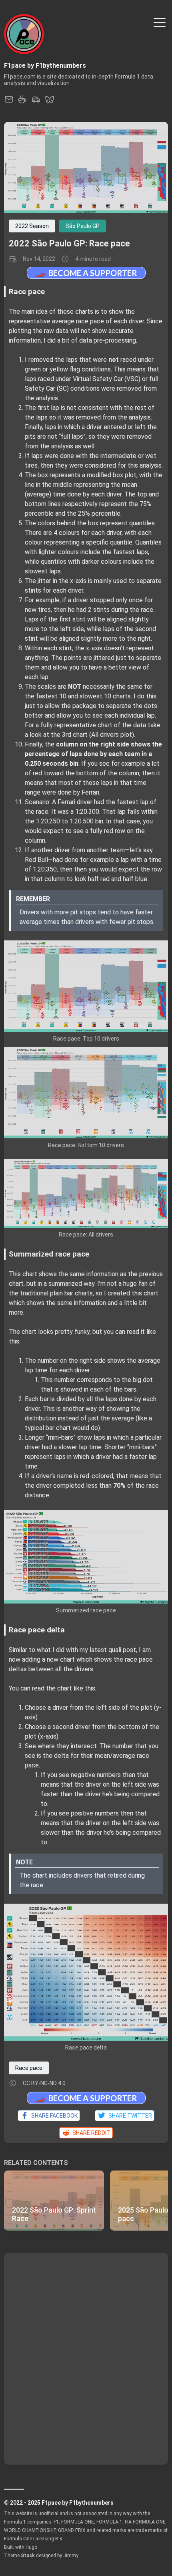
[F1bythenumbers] (36, 102)
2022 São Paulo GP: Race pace (69, 243)
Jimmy (71, 2556)
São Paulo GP (83, 226)
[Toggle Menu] (160, 22)
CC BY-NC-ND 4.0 (44, 2083)
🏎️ (86, 273)
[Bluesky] (50, 102)
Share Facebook (53, 2116)
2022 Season (32, 226)
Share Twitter (129, 2116)
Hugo (31, 2547)
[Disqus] (86, 2358)
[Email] (9, 102)
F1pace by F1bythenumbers (45, 66)
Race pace (29, 2068)
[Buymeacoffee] (22, 102)
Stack (28, 2556)
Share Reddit (90, 2133)
